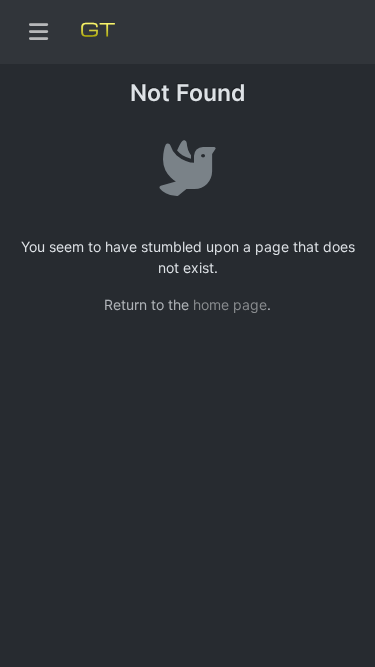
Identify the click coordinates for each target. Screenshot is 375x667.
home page (230, 304)
